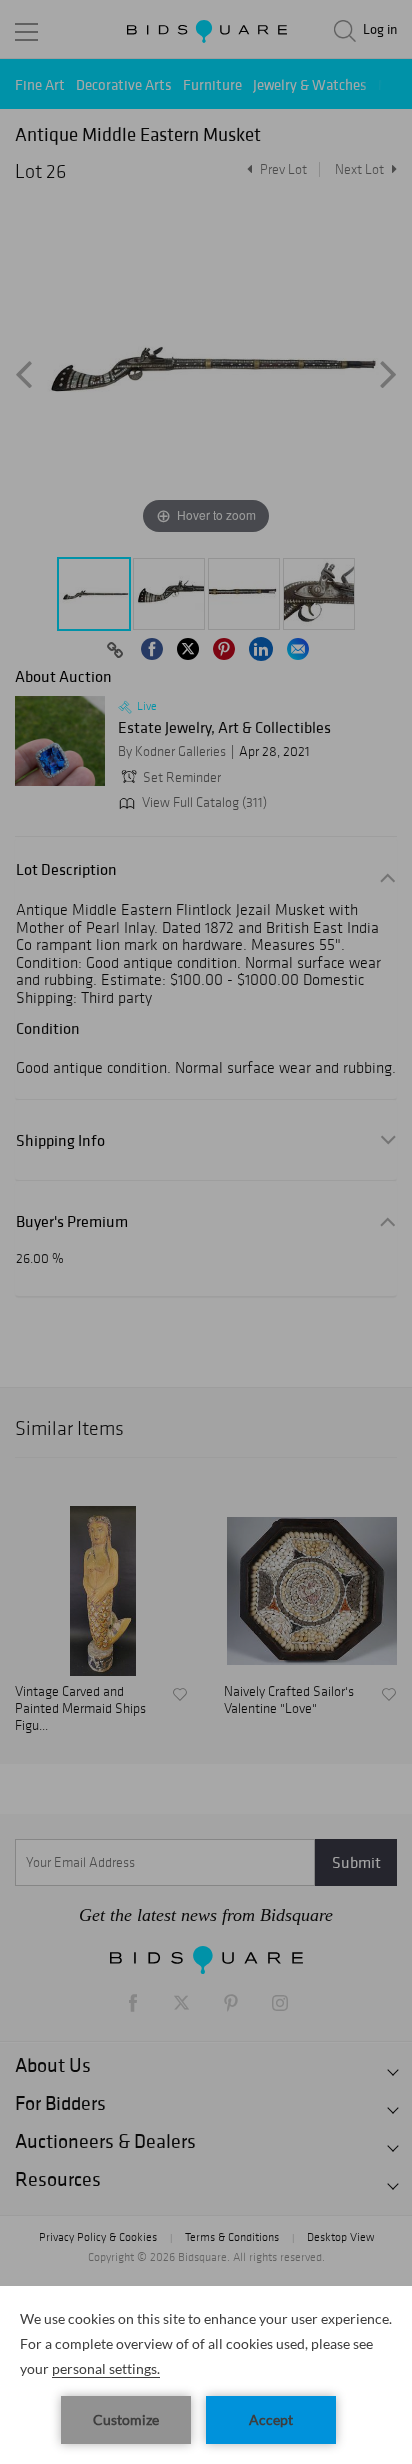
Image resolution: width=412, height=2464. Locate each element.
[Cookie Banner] (206, 2375)
